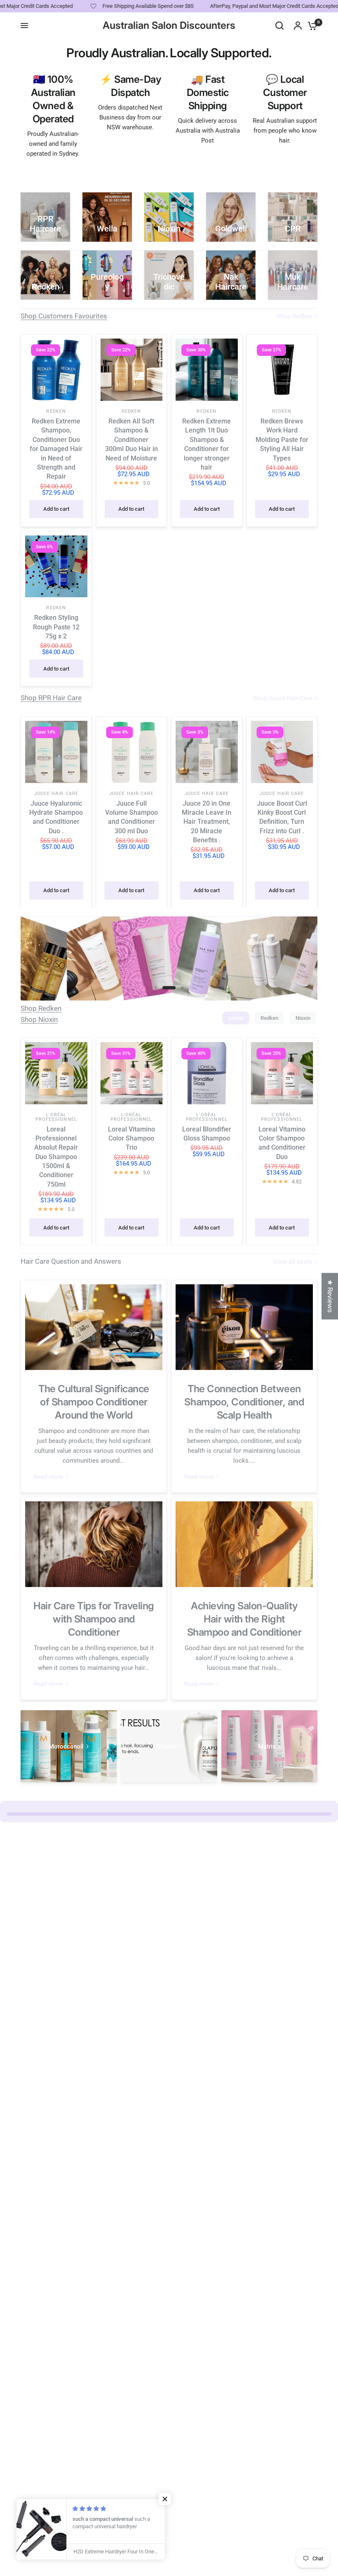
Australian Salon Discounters (169, 26)
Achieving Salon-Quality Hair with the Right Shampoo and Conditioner (244, 1619)
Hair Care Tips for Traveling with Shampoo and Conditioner (94, 1619)
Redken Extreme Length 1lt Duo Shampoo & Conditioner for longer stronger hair (207, 444)
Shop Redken (41, 1008)
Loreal (236, 1018)
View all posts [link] (293, 1262)
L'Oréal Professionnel (56, 1117)
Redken (56, 411)
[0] (310, 26)
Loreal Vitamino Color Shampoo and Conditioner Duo (282, 1143)
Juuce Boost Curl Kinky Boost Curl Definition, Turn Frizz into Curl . (282, 817)
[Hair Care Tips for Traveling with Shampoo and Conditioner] (94, 1544)
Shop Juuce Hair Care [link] (283, 698)
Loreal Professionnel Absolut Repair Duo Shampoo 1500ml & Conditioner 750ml (56, 1157)
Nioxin (303, 1018)
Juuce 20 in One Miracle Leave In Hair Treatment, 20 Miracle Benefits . (207, 822)
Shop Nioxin (39, 1019)
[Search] (279, 26)
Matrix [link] (267, 1747)
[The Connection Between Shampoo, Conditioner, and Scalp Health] (244, 1327)
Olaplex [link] (167, 1747)
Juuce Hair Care (56, 793)
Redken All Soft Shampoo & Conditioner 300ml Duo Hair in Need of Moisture (131, 440)
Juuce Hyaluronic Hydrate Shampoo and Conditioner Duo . (56, 817)
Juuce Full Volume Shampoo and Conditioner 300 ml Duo (131, 817)
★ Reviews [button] (330, 1296)
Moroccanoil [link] (66, 1747)
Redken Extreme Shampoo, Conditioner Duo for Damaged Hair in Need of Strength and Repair (56, 449)
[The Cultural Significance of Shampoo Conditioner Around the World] (94, 1327)
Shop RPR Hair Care (51, 698)
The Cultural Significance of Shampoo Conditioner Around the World (94, 1402)
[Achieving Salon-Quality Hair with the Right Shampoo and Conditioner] (244, 1544)
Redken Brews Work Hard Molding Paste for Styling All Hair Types (282, 440)
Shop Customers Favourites (64, 316)
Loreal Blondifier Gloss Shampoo (207, 1134)
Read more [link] (48, 1477)
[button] (165, 2499)
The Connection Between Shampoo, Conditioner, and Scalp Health (244, 1402)
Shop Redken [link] (295, 317)
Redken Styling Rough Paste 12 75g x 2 (56, 627)
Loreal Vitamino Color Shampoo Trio (131, 1138)
